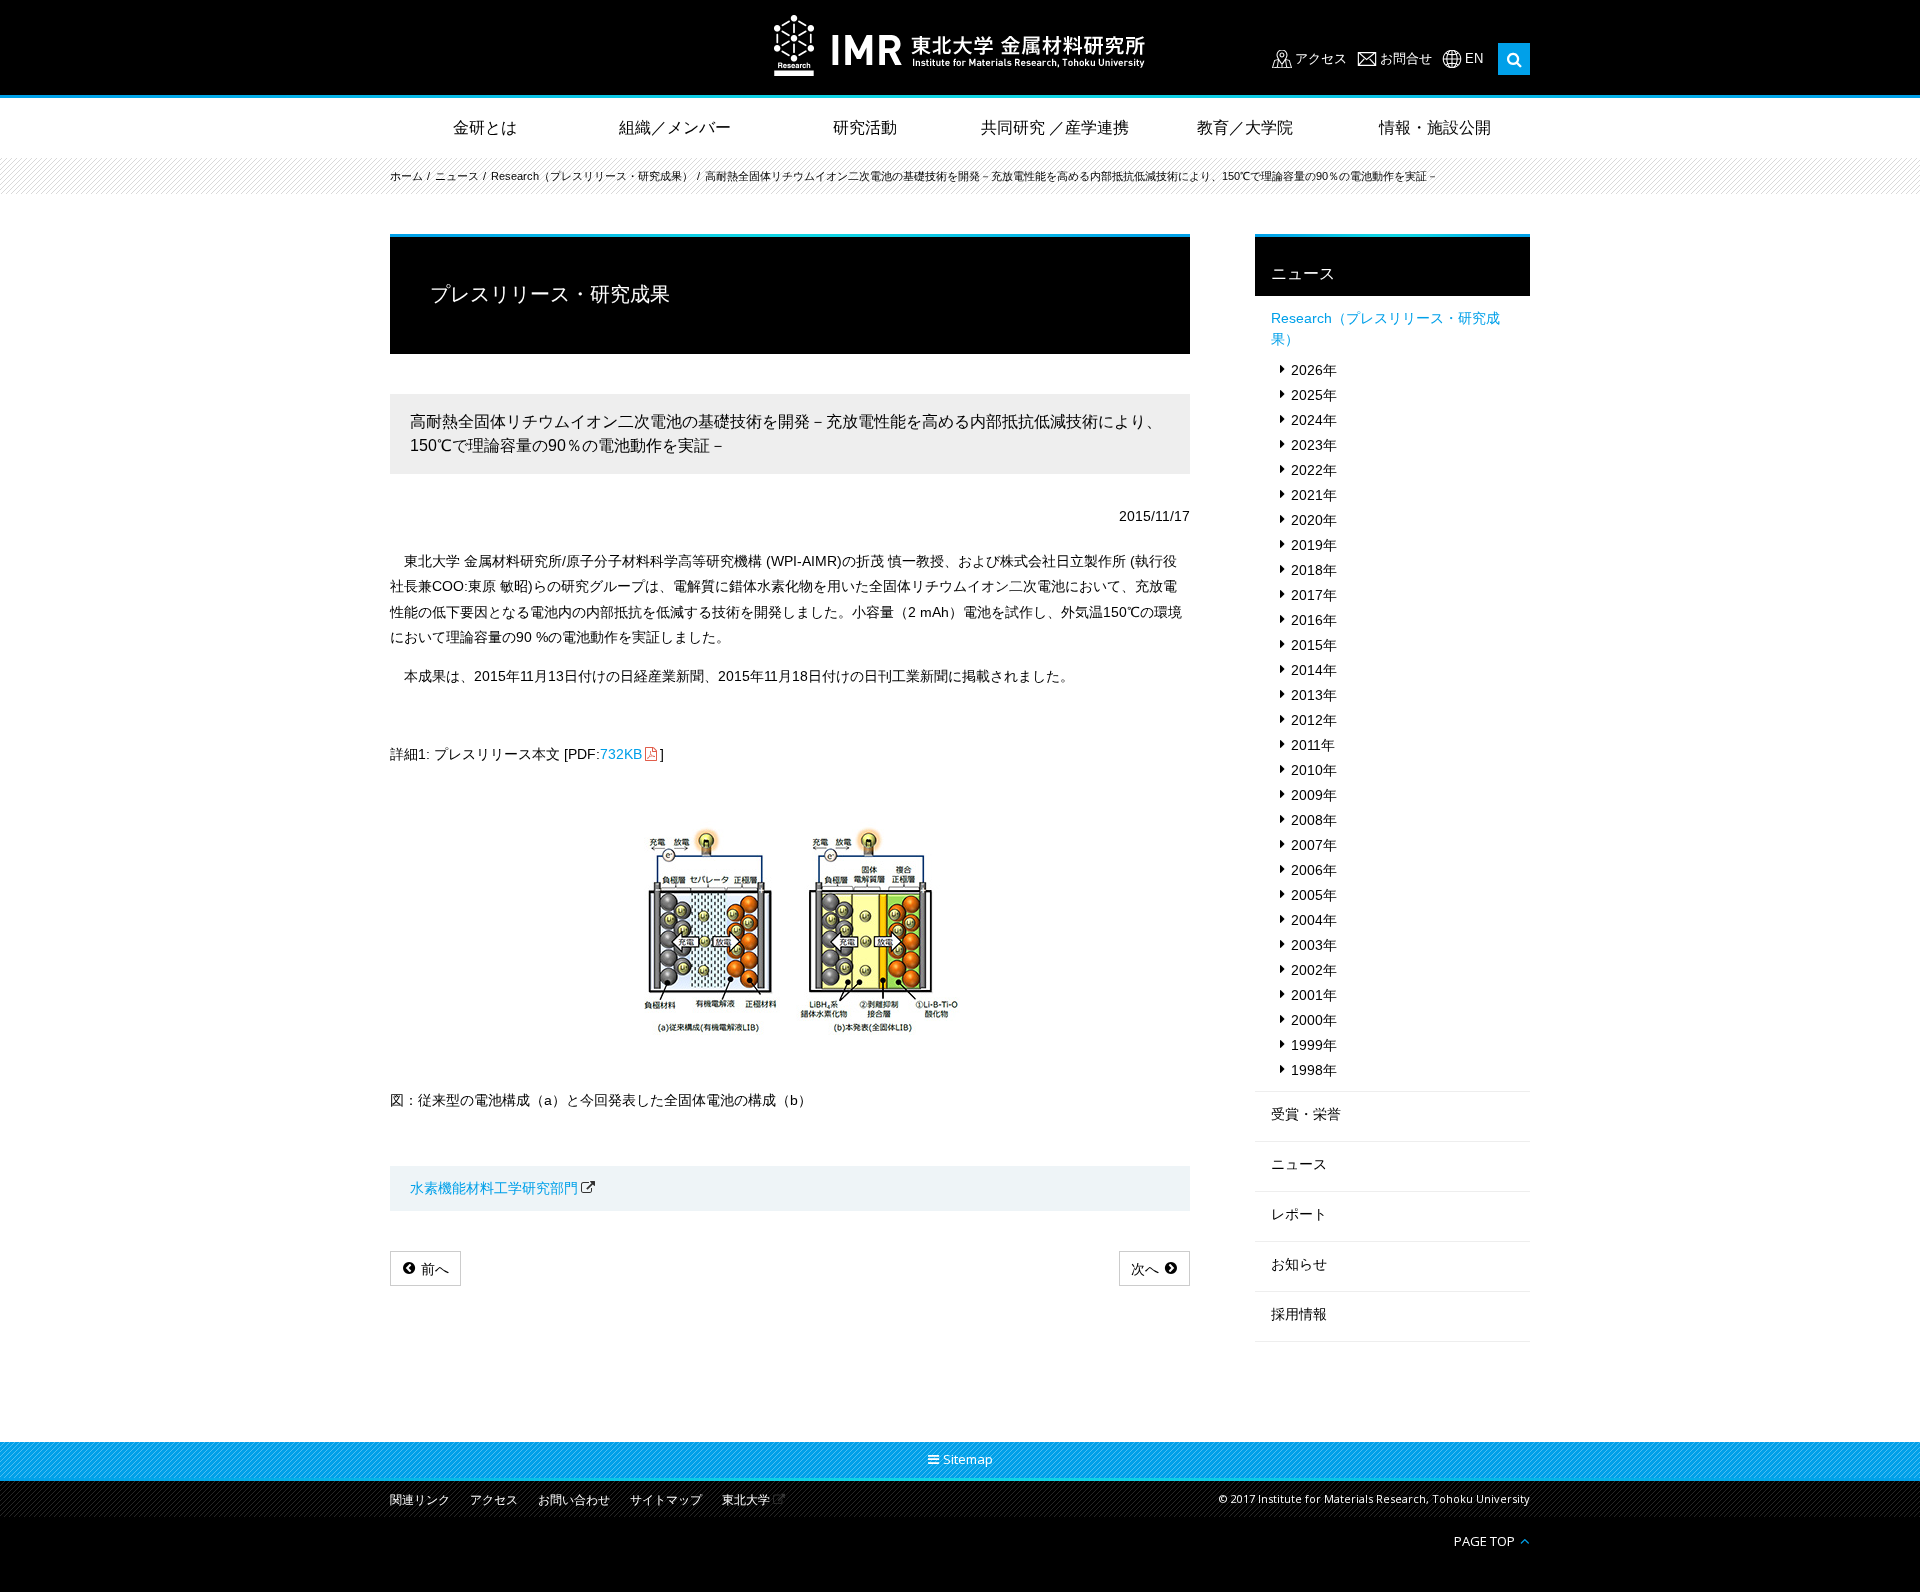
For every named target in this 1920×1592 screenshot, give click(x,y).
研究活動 (865, 127)
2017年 (1314, 595)
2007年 (1314, 845)
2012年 (1314, 720)
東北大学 (746, 1500)
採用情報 (1299, 1314)
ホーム (406, 176)
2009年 (1314, 795)
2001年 (1314, 995)
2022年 (1314, 470)
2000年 (1314, 1020)
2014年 (1314, 670)
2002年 (1314, 970)
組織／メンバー (675, 127)
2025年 (1314, 395)
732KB (621, 754)
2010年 (1314, 770)
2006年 (1314, 870)
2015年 (1314, 645)
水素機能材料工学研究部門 (494, 1188)
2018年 (1314, 570)
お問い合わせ (574, 1500)
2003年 (1314, 945)
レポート (1299, 1214)
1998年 (1314, 1070)
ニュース (457, 176)
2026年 (1314, 370)
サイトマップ (666, 1500)
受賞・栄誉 (1306, 1114)
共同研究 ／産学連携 (1055, 127)
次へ (1145, 1269)
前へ (435, 1269)
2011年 (1313, 745)
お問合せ (1406, 58)
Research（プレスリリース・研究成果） (592, 176)
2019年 (1314, 545)
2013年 (1314, 695)
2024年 (1314, 420)
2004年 (1314, 920)
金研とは (485, 127)
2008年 (1314, 820)
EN (1474, 58)
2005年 (1314, 895)
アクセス (1321, 58)
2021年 (1314, 495)
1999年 (1314, 1045)
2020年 (1314, 520)
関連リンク (420, 1500)
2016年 (1314, 620)
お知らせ (1299, 1264)
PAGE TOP (1484, 1540)
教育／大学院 (1245, 127)
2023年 (1314, 445)
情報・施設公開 (1435, 127)
